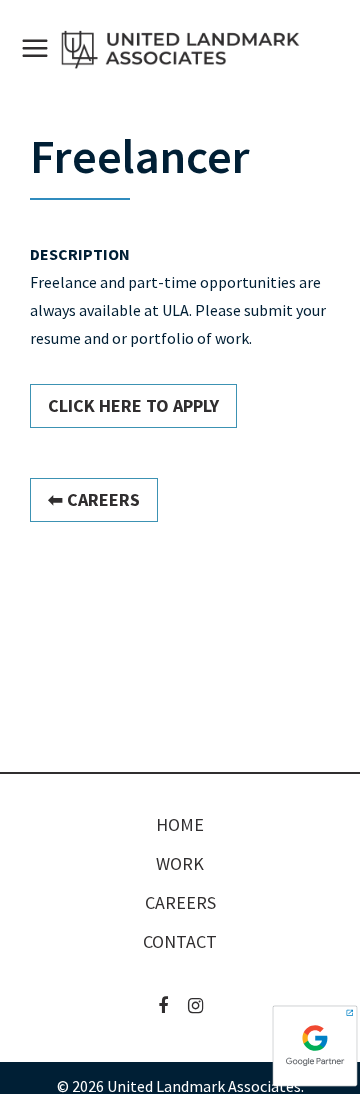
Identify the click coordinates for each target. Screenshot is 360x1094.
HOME (180, 825)
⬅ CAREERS (94, 499)
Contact (180, 942)
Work (180, 864)
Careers (180, 903)
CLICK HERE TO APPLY (133, 405)
